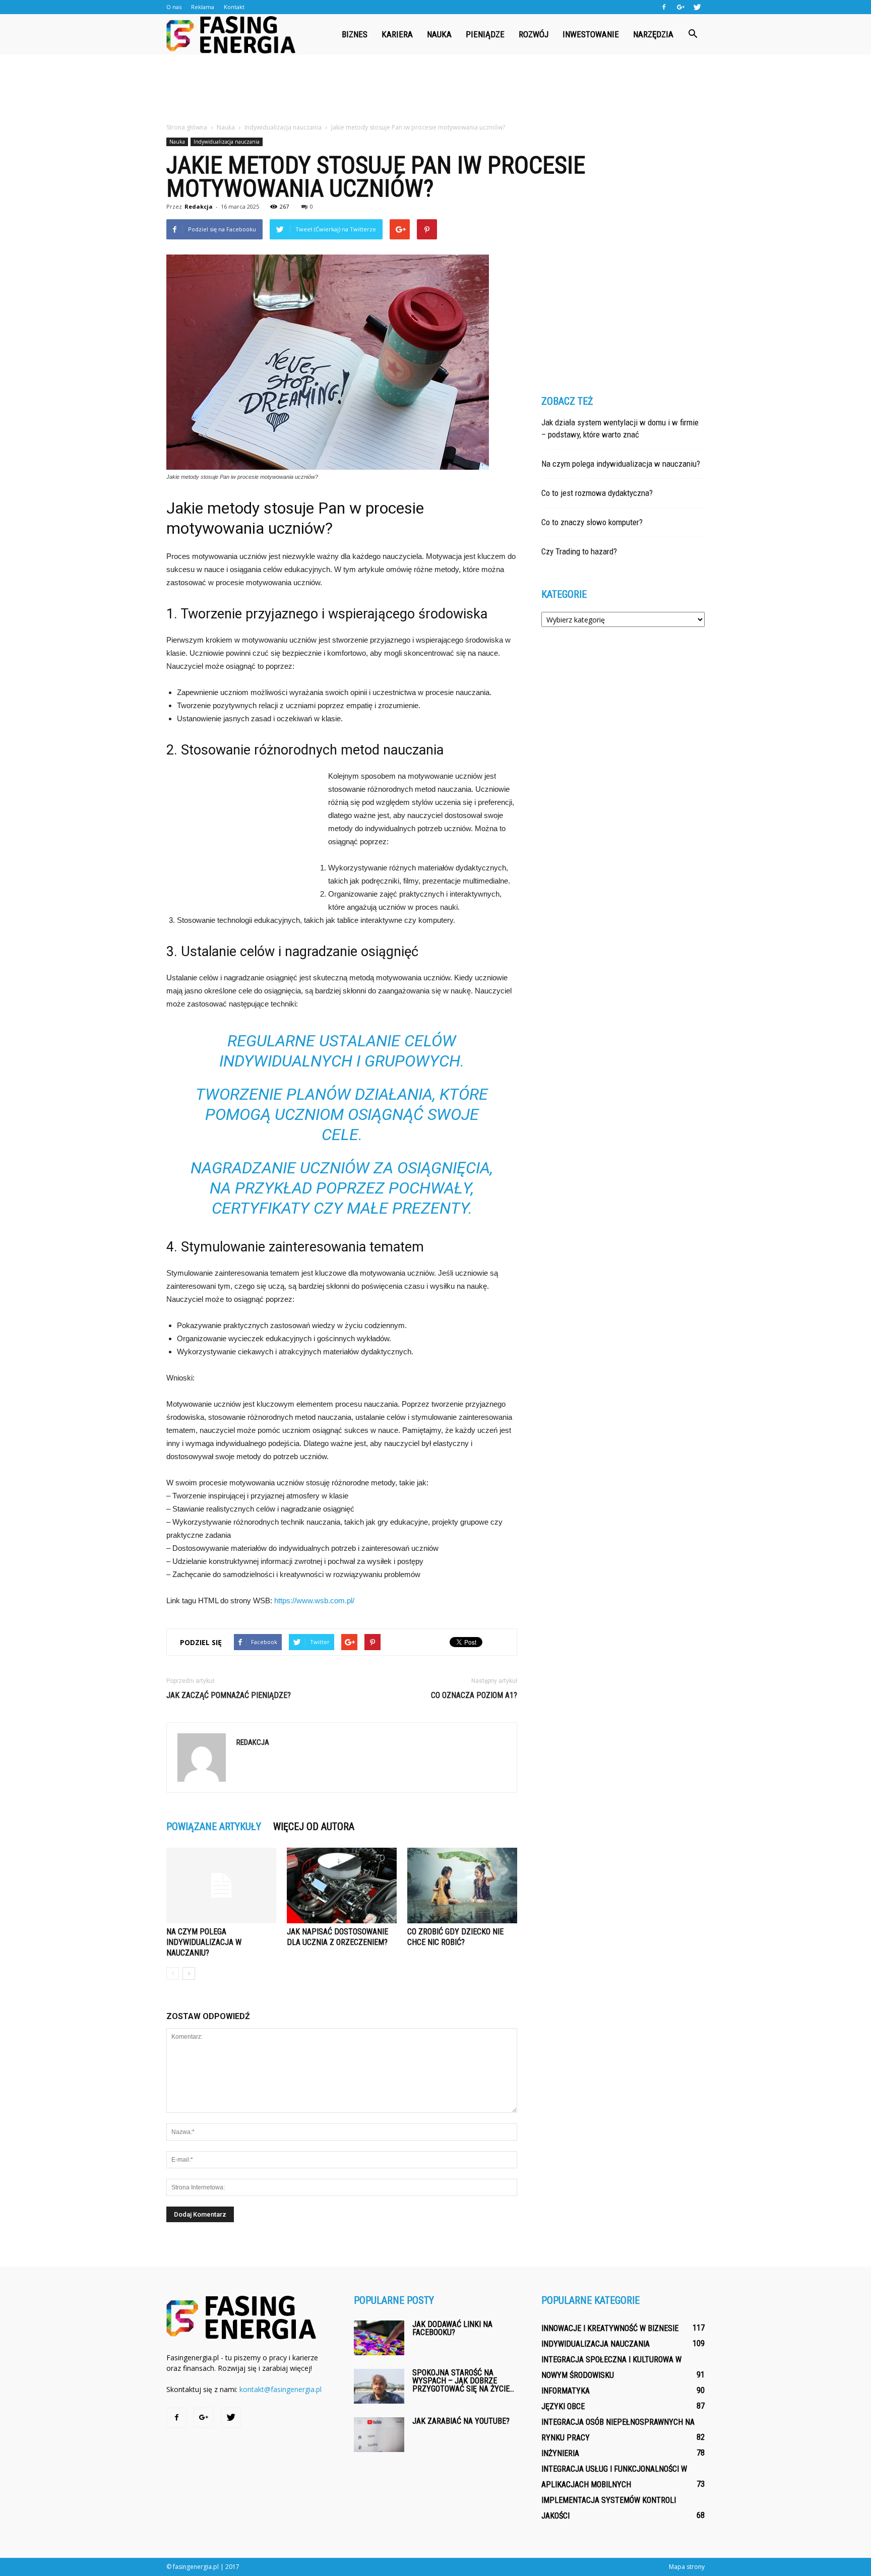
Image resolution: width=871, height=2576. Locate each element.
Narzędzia (653, 34)
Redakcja (199, 206)
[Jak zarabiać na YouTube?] (379, 2435)
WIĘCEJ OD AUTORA (314, 1827)
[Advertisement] (435, 89)
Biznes (355, 34)
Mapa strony (687, 2567)
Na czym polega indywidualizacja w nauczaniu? (204, 1942)
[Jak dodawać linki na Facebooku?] (379, 2338)
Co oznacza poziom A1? (474, 1695)
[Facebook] (664, 7)
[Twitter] (697, 7)
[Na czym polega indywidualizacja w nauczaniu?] (221, 1886)
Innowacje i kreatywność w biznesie (610, 2328)
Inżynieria (560, 2453)
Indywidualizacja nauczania (227, 142)
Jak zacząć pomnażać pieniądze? (229, 1695)
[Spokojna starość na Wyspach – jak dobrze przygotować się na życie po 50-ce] (379, 2386)
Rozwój (534, 34)
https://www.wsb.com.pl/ (314, 1600)
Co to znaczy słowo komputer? (592, 522)
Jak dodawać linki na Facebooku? (452, 2328)
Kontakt (234, 7)
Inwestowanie (591, 34)
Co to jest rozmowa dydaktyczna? (597, 493)
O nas (174, 7)
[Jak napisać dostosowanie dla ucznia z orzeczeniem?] (342, 1886)
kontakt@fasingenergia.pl (281, 2389)
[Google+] (680, 7)
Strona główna (187, 127)
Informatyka (566, 2391)
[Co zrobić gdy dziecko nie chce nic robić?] (462, 1886)
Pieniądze (485, 34)
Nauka (439, 34)
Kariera (397, 34)
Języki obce (563, 2406)
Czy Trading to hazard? (579, 551)
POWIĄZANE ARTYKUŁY (214, 1827)
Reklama (203, 7)
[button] (693, 34)
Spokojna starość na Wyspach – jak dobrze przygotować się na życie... (463, 2381)
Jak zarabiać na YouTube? (461, 2421)
